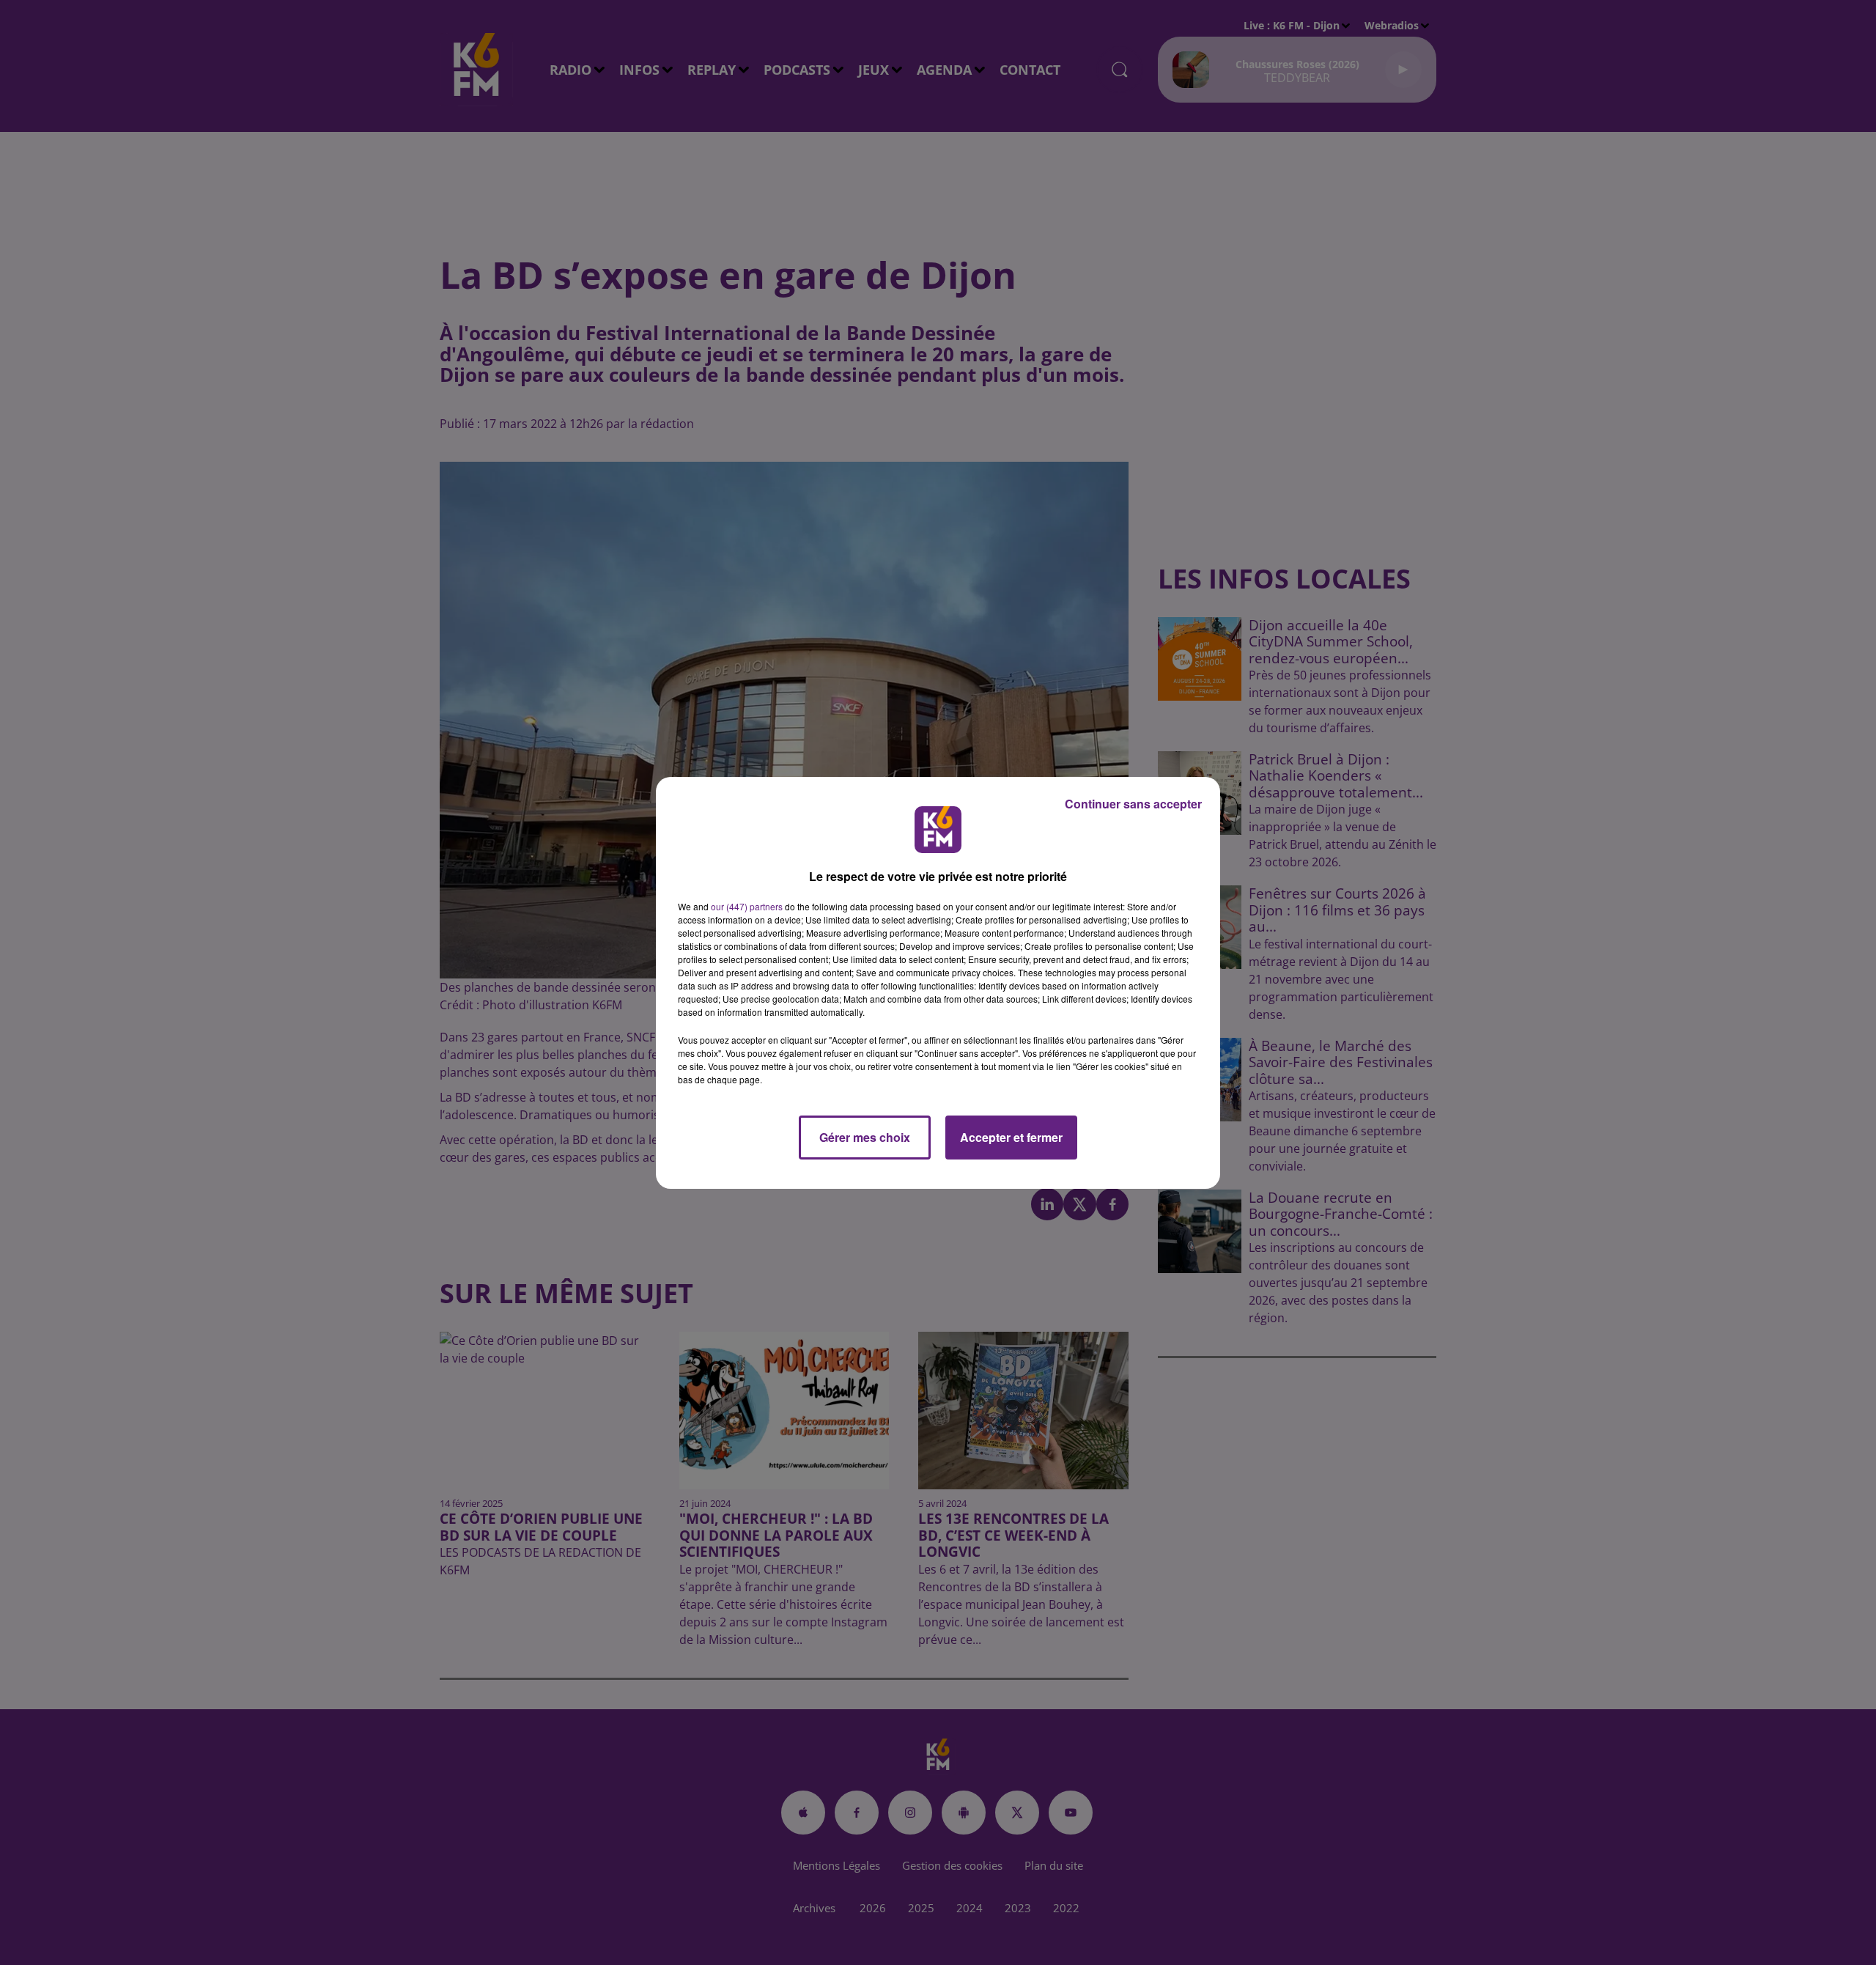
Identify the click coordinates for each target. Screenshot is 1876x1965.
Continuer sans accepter (1133, 804)
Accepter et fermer (1011, 1137)
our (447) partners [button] (747, 906)
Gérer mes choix (865, 1137)
